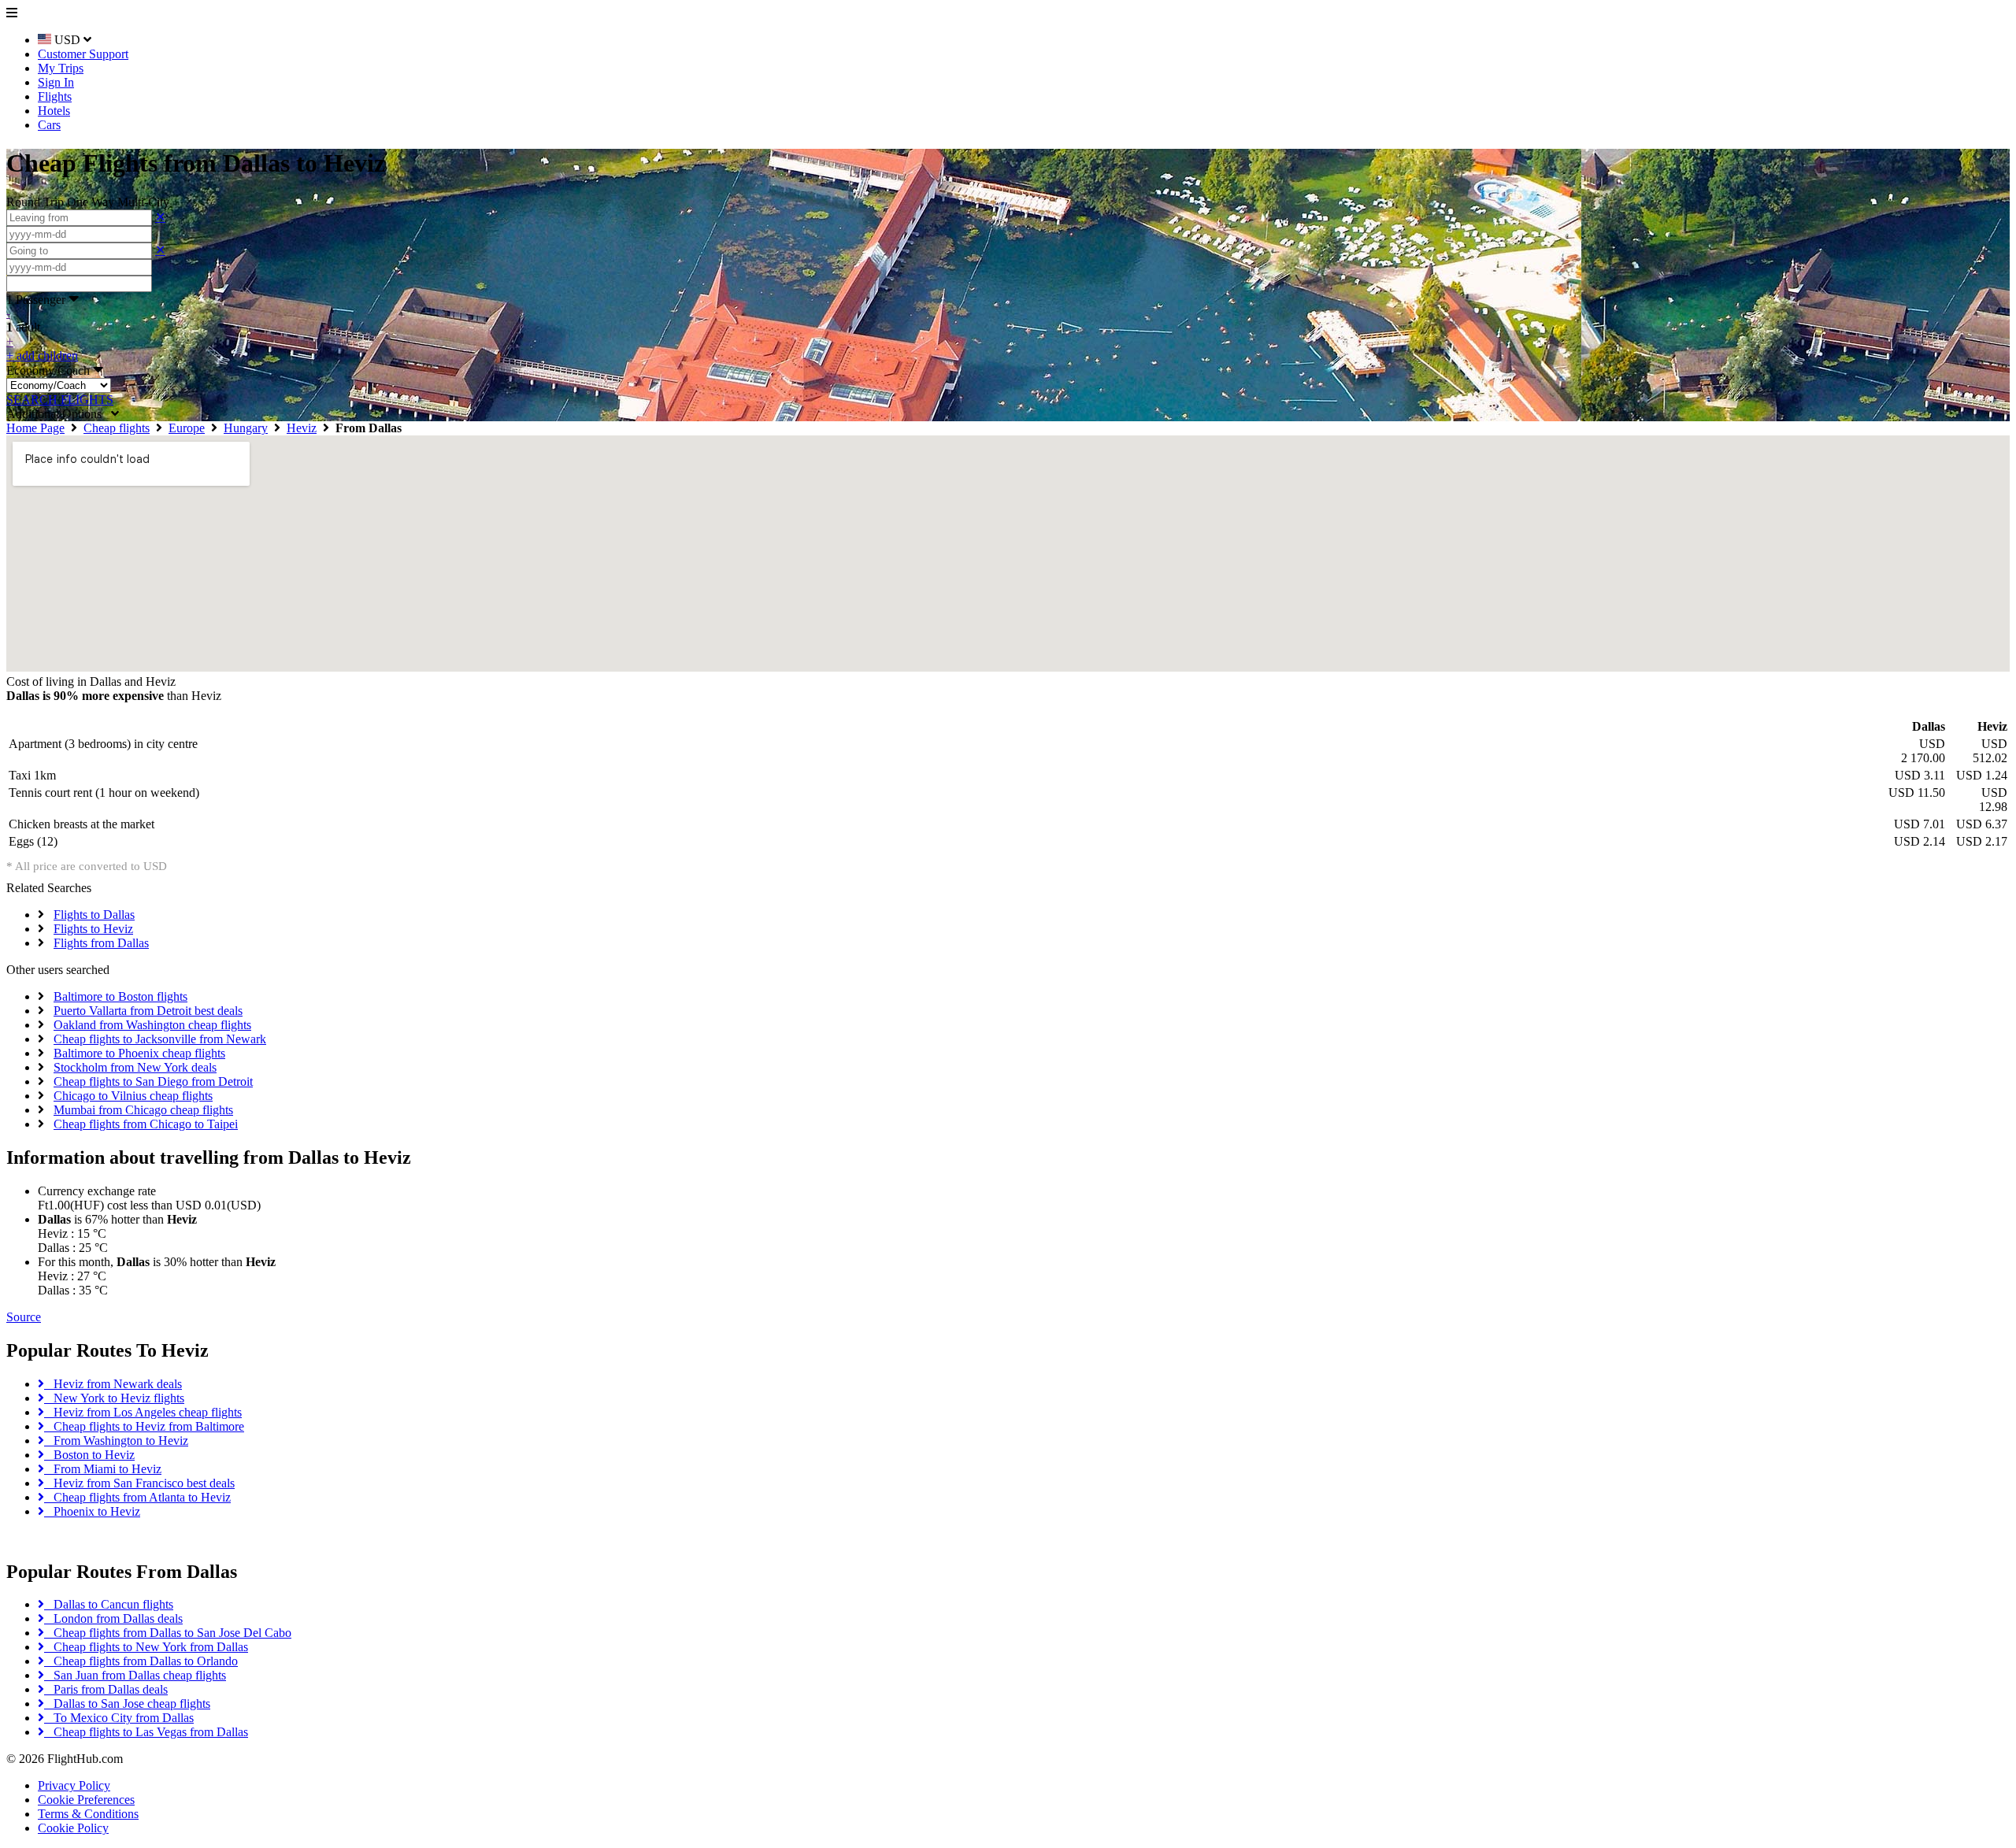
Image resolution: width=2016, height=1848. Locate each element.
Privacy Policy (74, 1785)
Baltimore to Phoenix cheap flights (139, 1053)
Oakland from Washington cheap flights (152, 1025)
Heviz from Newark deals (113, 1384)
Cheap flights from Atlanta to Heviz (137, 1497)
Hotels (54, 111)
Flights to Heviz (93, 929)
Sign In (56, 82)
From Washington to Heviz (116, 1441)
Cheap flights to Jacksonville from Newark (160, 1039)
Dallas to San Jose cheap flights (127, 1704)
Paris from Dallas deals (106, 1689)
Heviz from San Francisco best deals (139, 1483)
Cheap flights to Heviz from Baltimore (144, 1426)
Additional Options (59, 414)
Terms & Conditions (88, 1814)
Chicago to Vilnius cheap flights (133, 1096)
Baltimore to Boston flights (120, 996)
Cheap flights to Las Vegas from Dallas (146, 1732)
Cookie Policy (73, 1828)
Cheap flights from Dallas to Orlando (141, 1661)
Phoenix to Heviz (92, 1511)
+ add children (42, 356)
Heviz (302, 428)
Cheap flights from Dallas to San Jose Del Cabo (168, 1633)
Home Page (35, 428)
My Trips (61, 68)
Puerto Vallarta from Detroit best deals (148, 1011)
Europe (187, 428)
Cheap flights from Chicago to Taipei (146, 1124)
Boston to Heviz (89, 1455)
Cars (49, 125)
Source (24, 1317)
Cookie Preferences (86, 1800)
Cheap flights (117, 428)
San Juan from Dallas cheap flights (135, 1675)
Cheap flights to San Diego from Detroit (153, 1081)
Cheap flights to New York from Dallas (146, 1647)
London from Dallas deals (113, 1618)
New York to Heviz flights (114, 1398)
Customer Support (83, 54)
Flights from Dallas (101, 943)
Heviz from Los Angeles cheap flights (143, 1412)
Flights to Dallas (94, 915)
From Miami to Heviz (103, 1469)
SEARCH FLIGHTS (60, 400)
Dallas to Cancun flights (109, 1604)
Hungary (246, 428)
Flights (55, 96)
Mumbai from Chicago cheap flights (143, 1110)
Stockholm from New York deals (135, 1067)
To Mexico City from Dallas (119, 1718)
